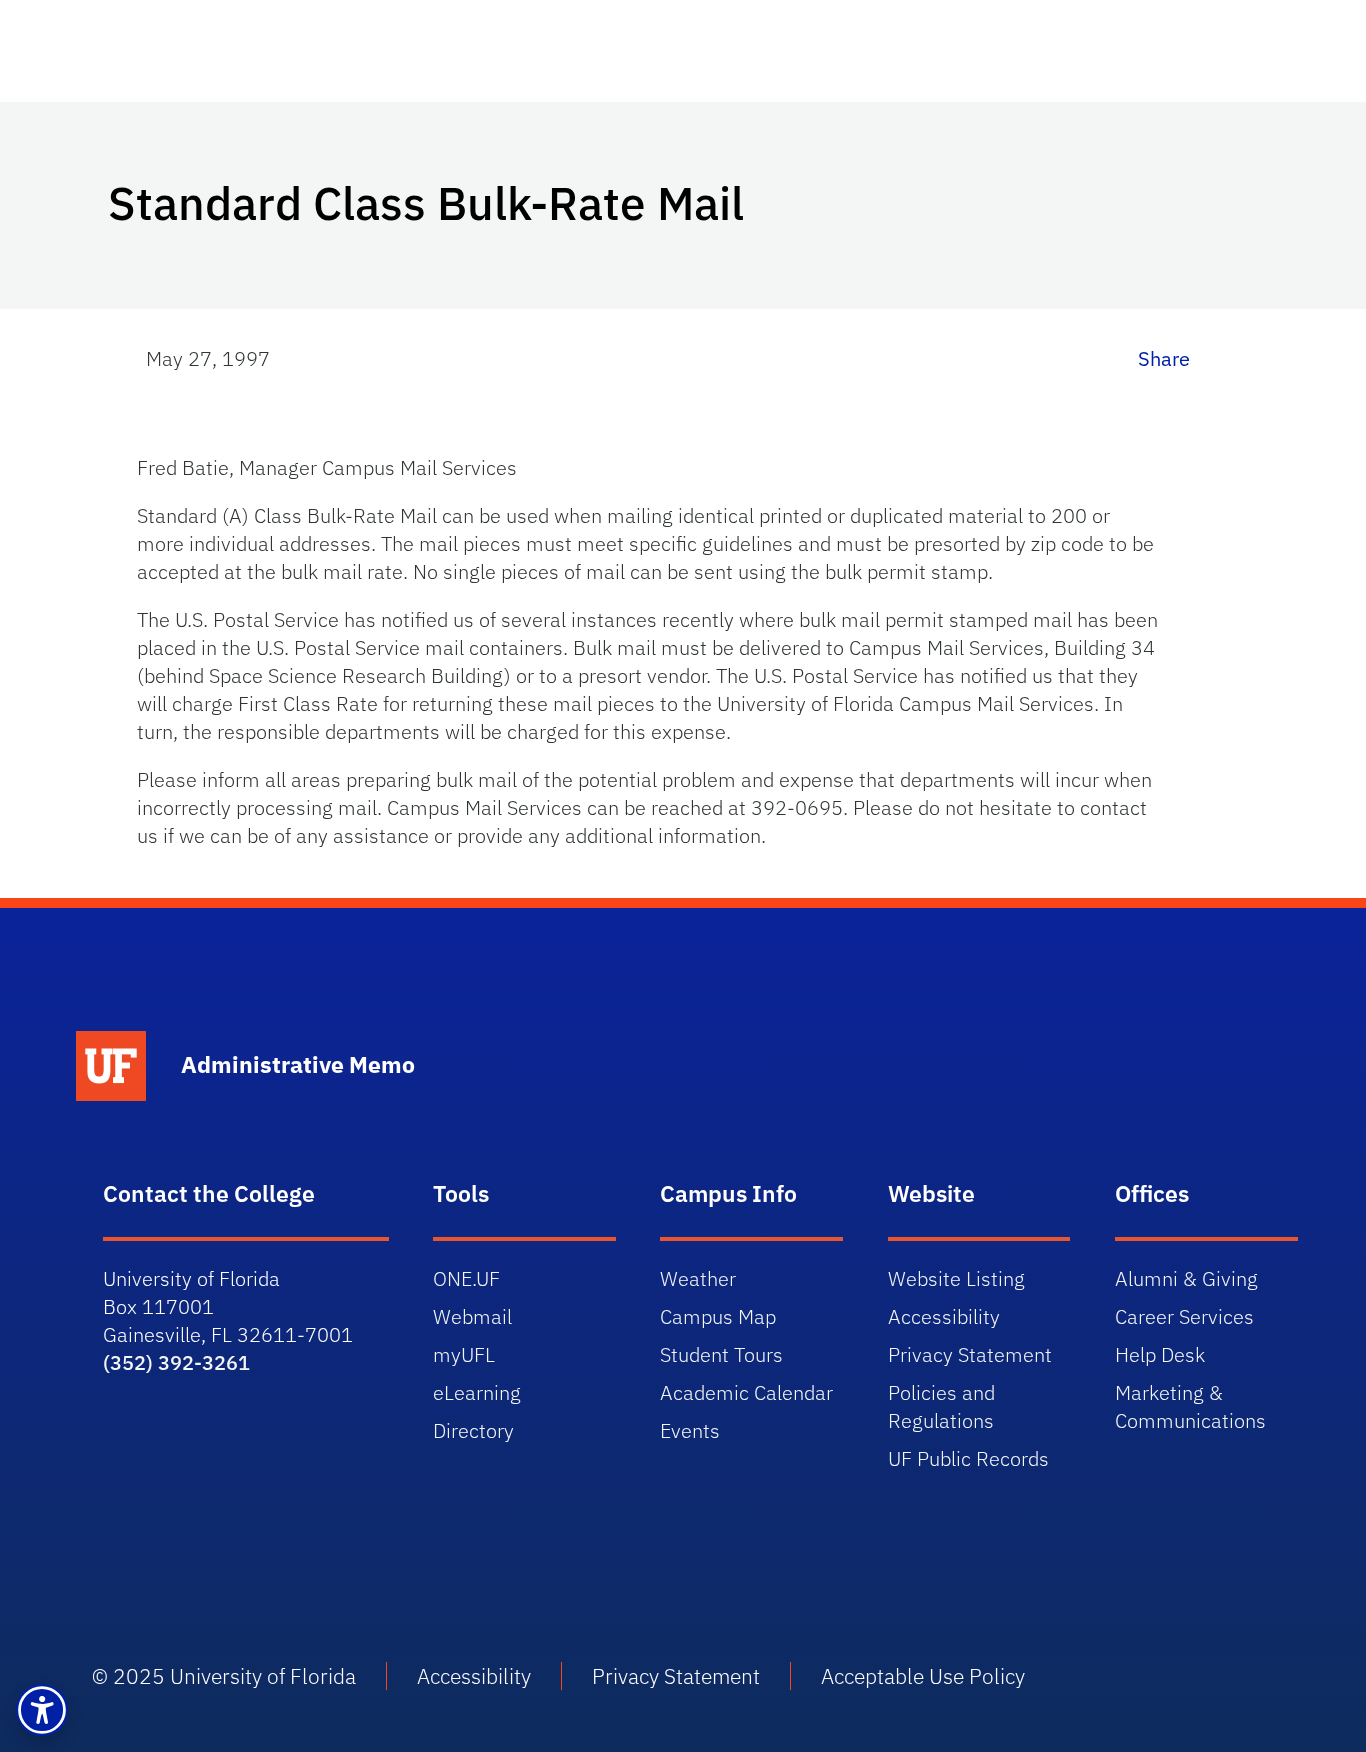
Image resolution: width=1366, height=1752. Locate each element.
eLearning (477, 1392)
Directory (473, 1430)
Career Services (1184, 1316)
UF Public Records (968, 1458)
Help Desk (1160, 1354)
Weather (698, 1278)
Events (690, 1430)
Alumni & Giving (1186, 1278)
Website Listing (956, 1278)
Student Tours (721, 1354)
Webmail (472, 1316)
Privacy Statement (970, 1354)
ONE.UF (466, 1278)
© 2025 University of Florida (224, 1676)
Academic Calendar (746, 1392)
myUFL (464, 1354)
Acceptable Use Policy (923, 1676)
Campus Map (718, 1316)
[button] (42, 1710)
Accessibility (944, 1316)
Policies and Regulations (941, 1406)
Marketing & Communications (1190, 1406)
